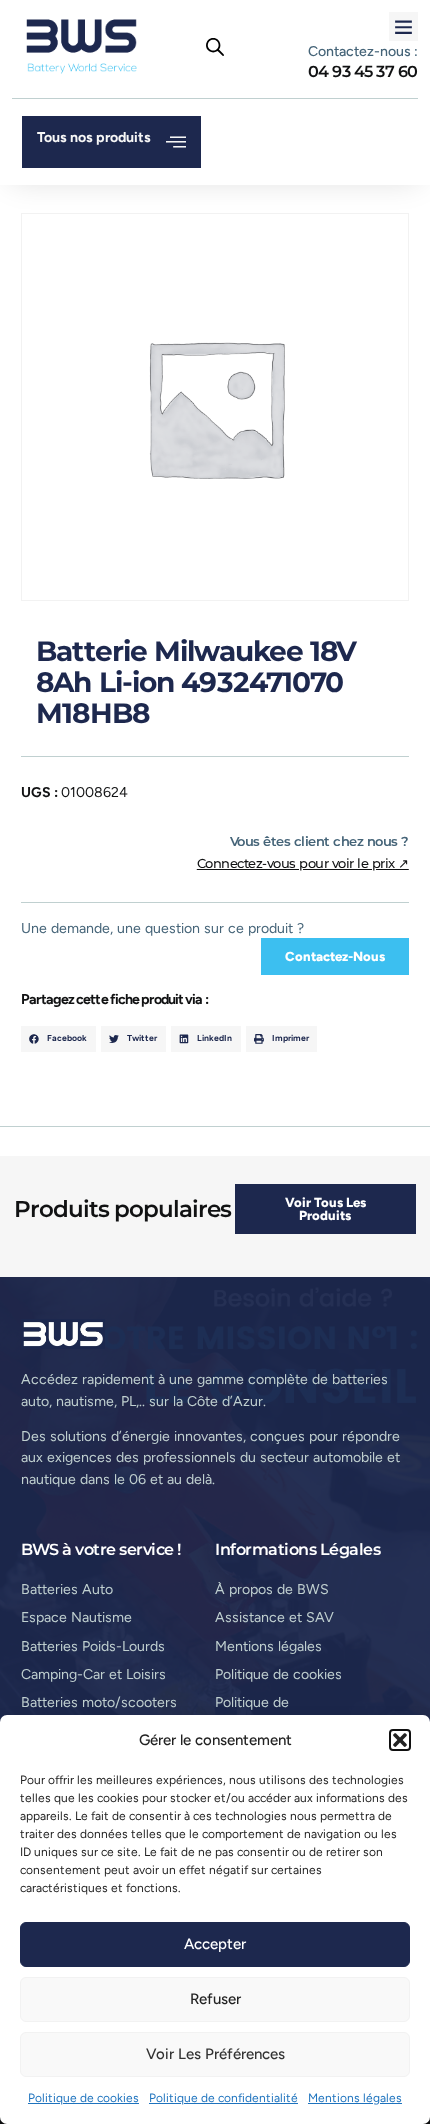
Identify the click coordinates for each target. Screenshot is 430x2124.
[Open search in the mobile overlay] (215, 47)
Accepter (215, 1944)
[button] (400, 1740)
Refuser (215, 1999)
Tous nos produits (94, 137)
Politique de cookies (83, 2098)
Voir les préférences (215, 2054)
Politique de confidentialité (223, 2098)
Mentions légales (355, 2098)
